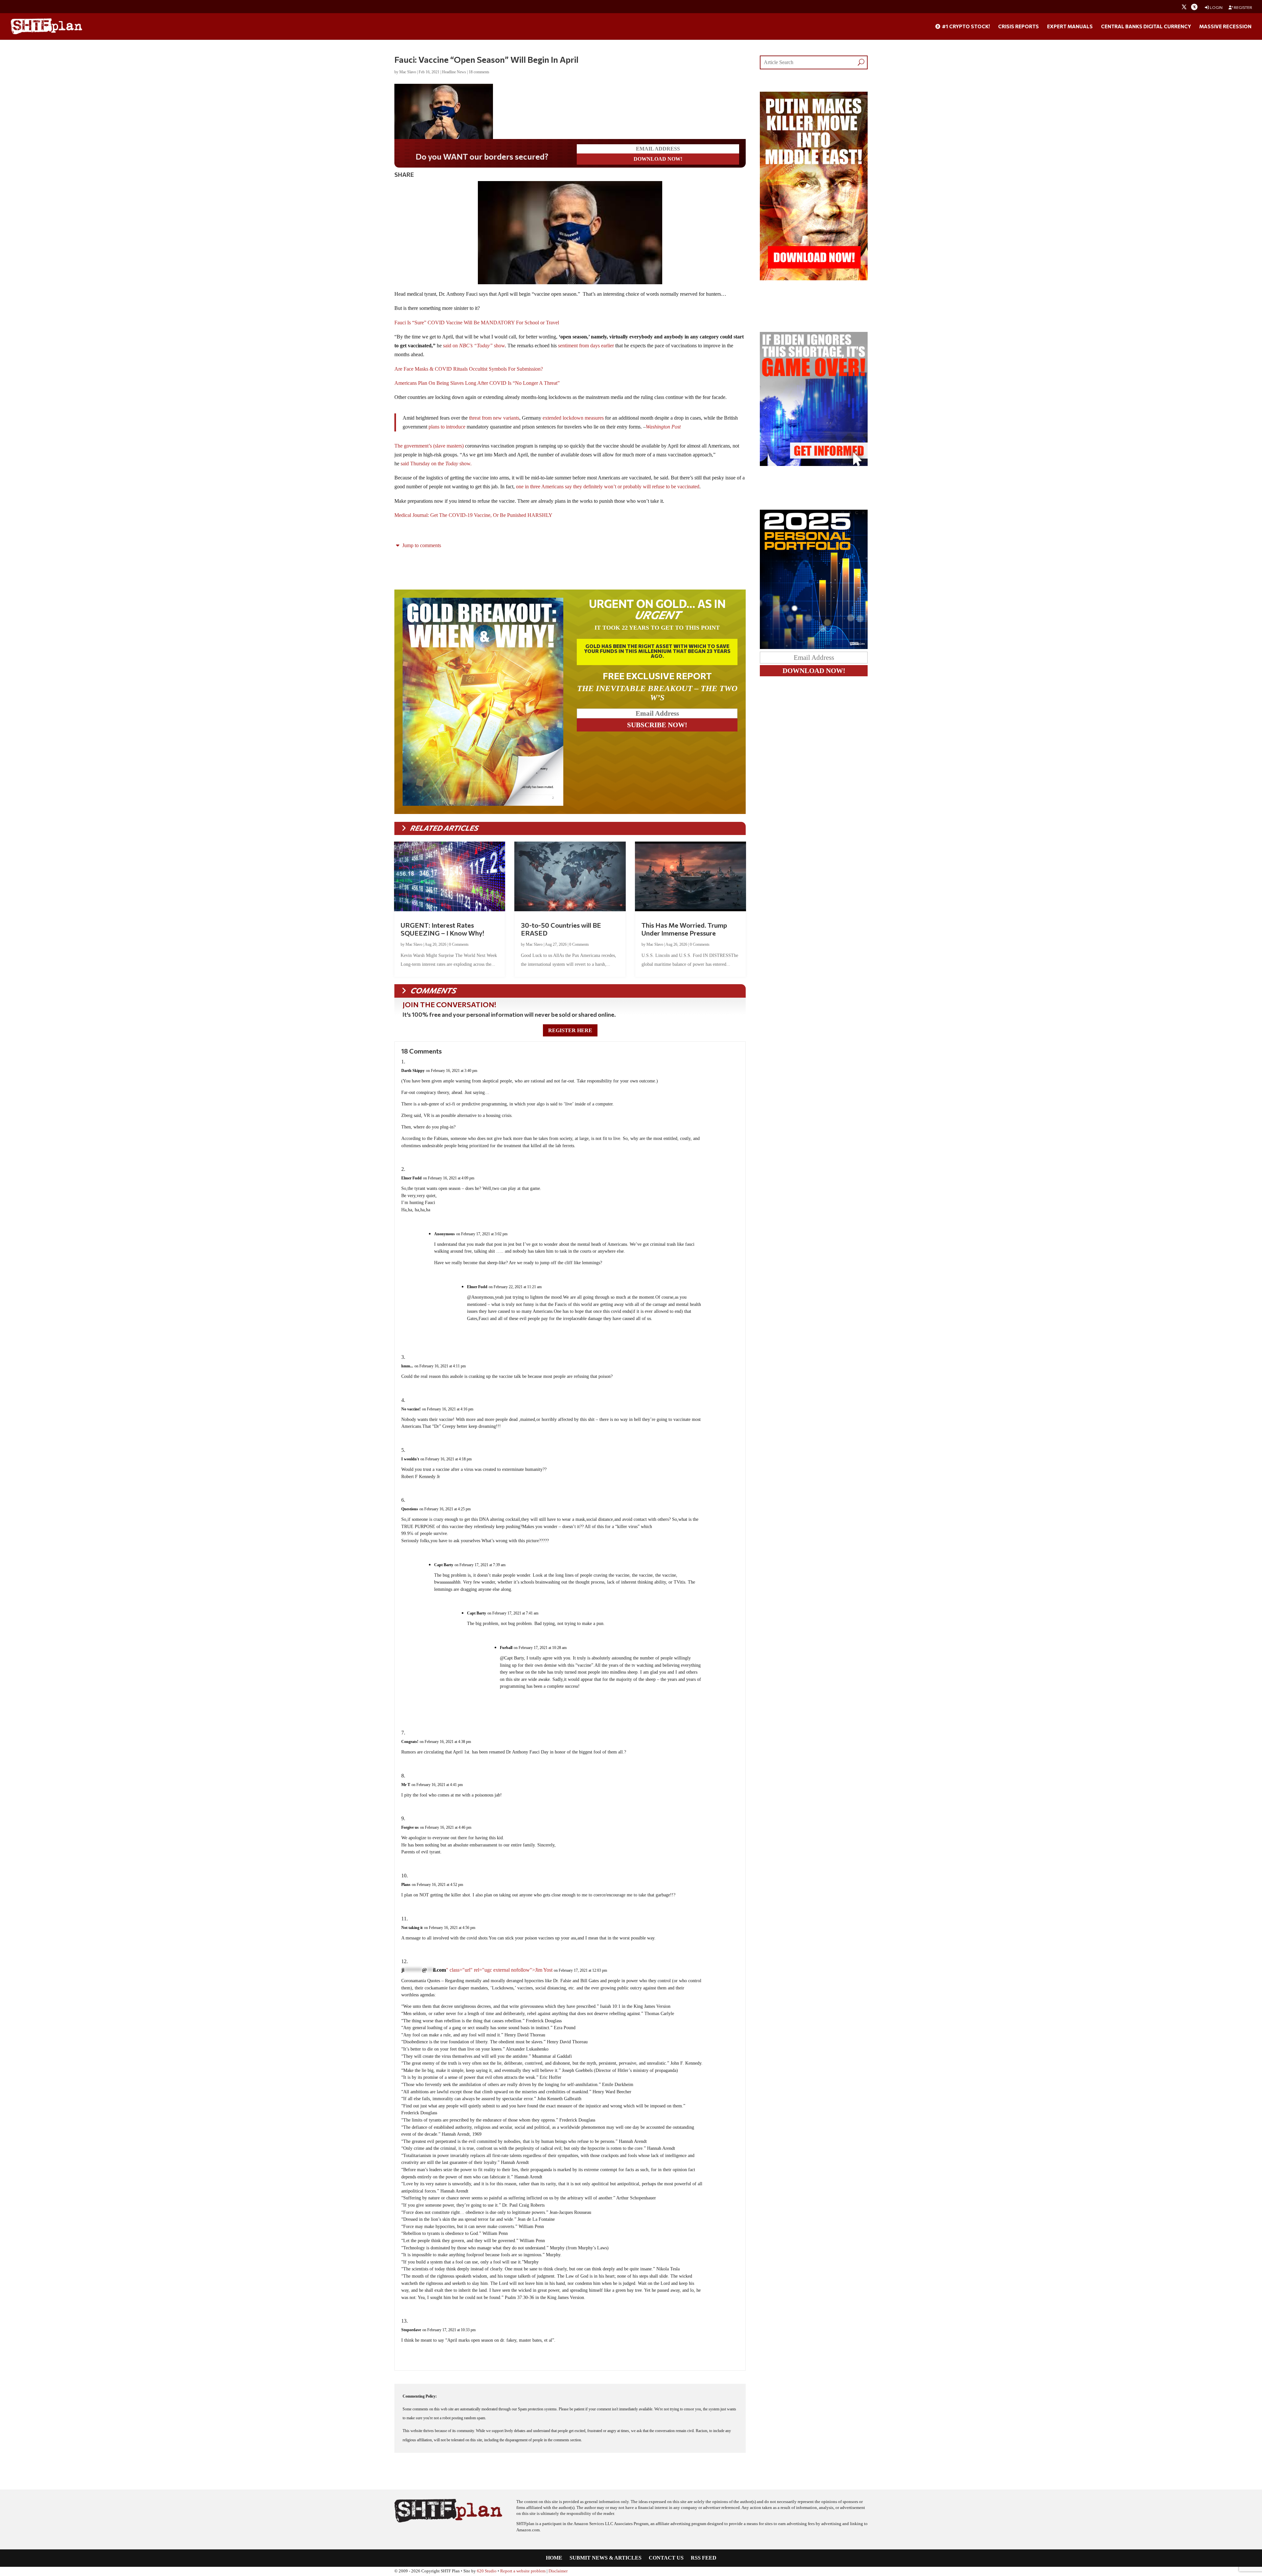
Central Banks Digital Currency (1146, 27)
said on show (474, 346)
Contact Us (666, 2558)
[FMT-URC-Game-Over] (814, 464)
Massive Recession (1225, 27)
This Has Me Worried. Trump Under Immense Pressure (684, 929)
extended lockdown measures (574, 418)
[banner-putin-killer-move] (814, 278)
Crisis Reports (1018, 27)
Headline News (454, 72)
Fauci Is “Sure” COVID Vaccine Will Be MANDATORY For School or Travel (477, 323)
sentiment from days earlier (586, 346)
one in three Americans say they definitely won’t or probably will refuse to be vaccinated (607, 487)
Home (554, 2558)
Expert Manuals (1070, 27)
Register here (570, 1030)
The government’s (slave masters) (429, 446)
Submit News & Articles (606, 2558)
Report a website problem (523, 2571)
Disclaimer (558, 2571)
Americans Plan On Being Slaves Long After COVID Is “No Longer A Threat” (477, 383)
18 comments (479, 72)
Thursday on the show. (441, 464)
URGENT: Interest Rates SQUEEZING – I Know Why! (442, 929)
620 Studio (487, 2571)
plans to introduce (447, 427)
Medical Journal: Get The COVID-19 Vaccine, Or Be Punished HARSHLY (473, 515)
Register (1243, 7)
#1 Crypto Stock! (965, 27)
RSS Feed (704, 2558)
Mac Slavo (408, 72)
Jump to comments (421, 545)
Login (1216, 7)
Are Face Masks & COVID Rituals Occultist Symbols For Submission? (469, 369)
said (405, 464)
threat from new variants (494, 418)
